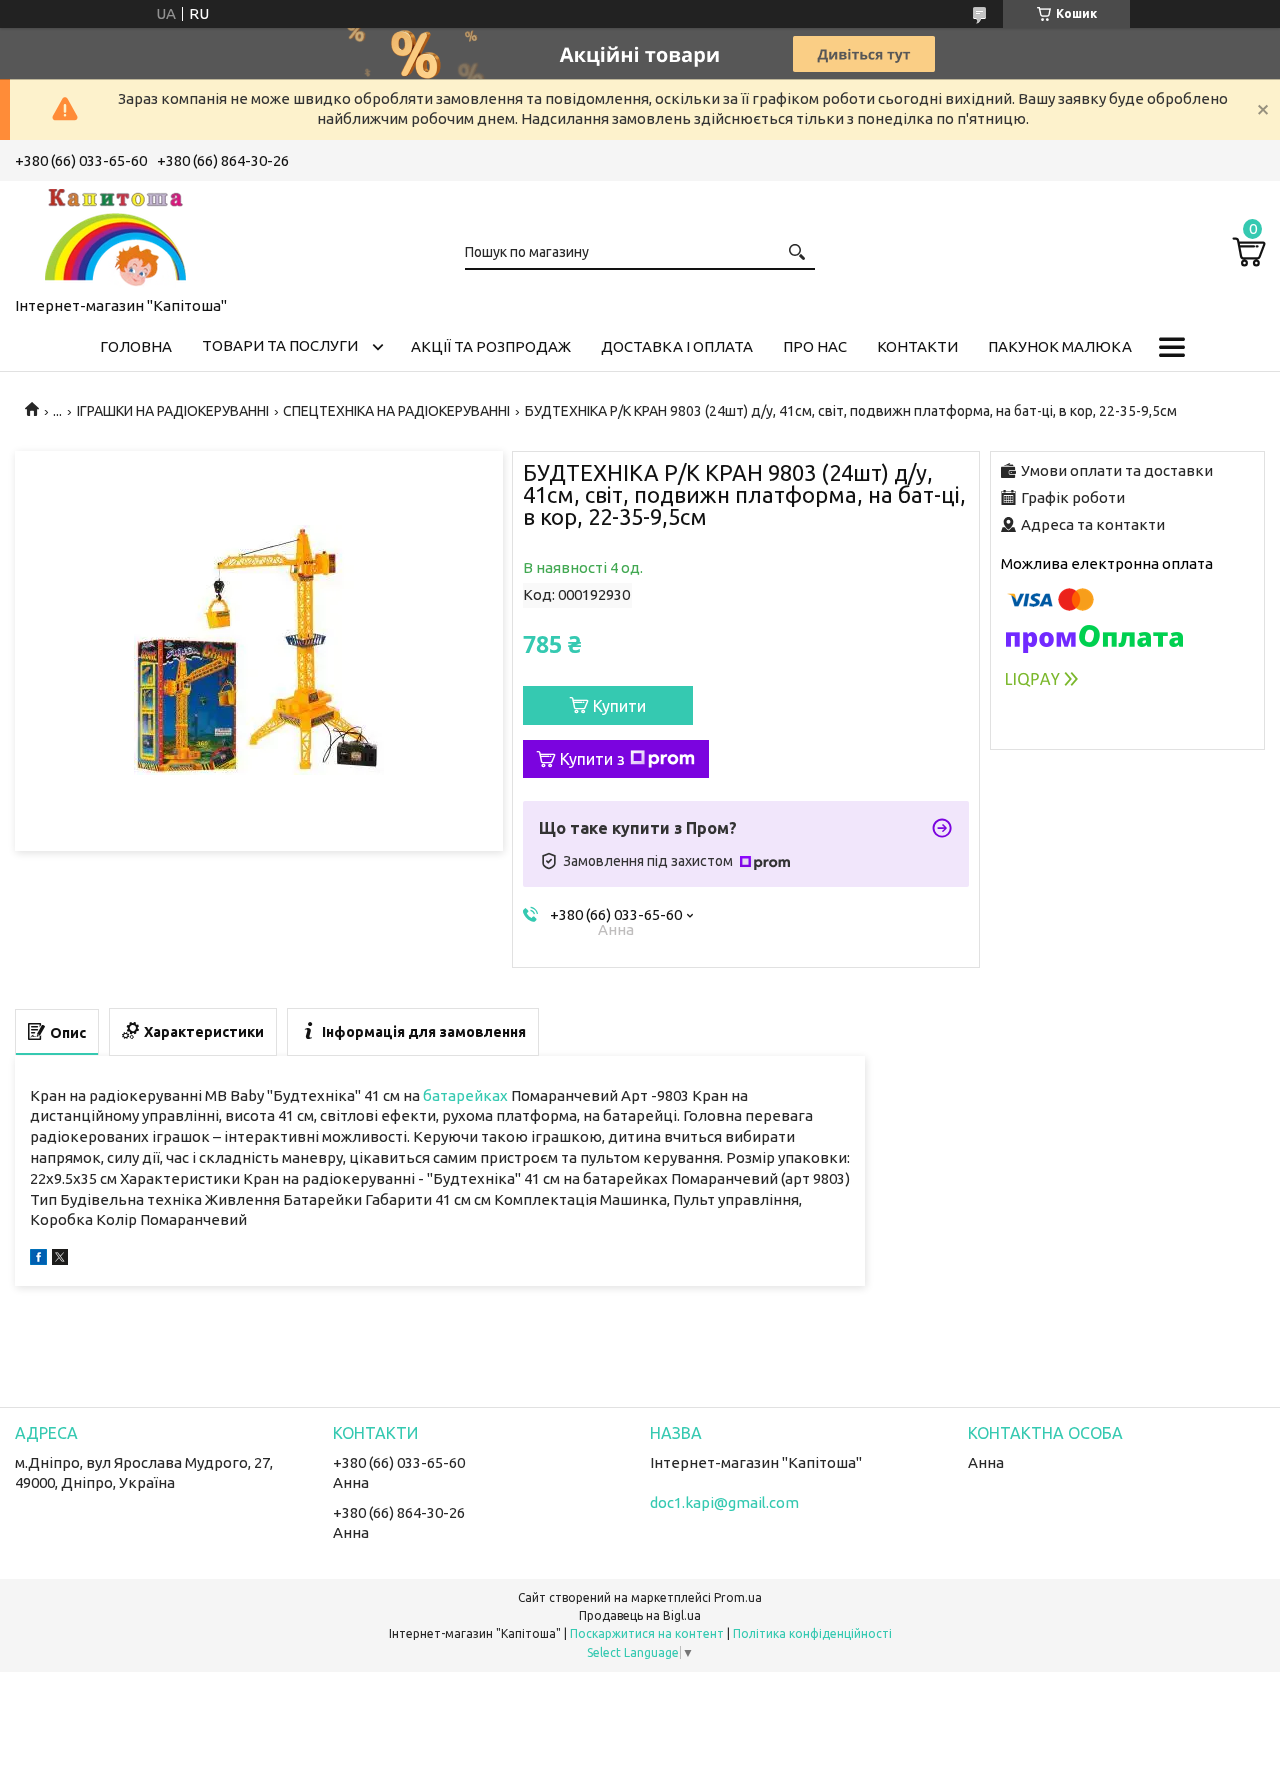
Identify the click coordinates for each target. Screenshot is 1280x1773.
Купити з (592, 759)
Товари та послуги (280, 345)
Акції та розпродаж (491, 346)
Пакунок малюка (1060, 346)
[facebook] (38, 1259)
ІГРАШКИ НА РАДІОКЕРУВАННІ (173, 411)
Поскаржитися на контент (647, 1633)
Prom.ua (738, 1597)
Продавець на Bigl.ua (640, 1615)
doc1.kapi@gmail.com (724, 1502)
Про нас (815, 346)
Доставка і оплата (677, 346)
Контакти (917, 346)
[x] (60, 1259)
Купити (619, 706)
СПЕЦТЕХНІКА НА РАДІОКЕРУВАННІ (396, 411)
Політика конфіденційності (812, 1633)
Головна (136, 346)
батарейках (465, 1095)
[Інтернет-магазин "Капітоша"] (115, 235)
